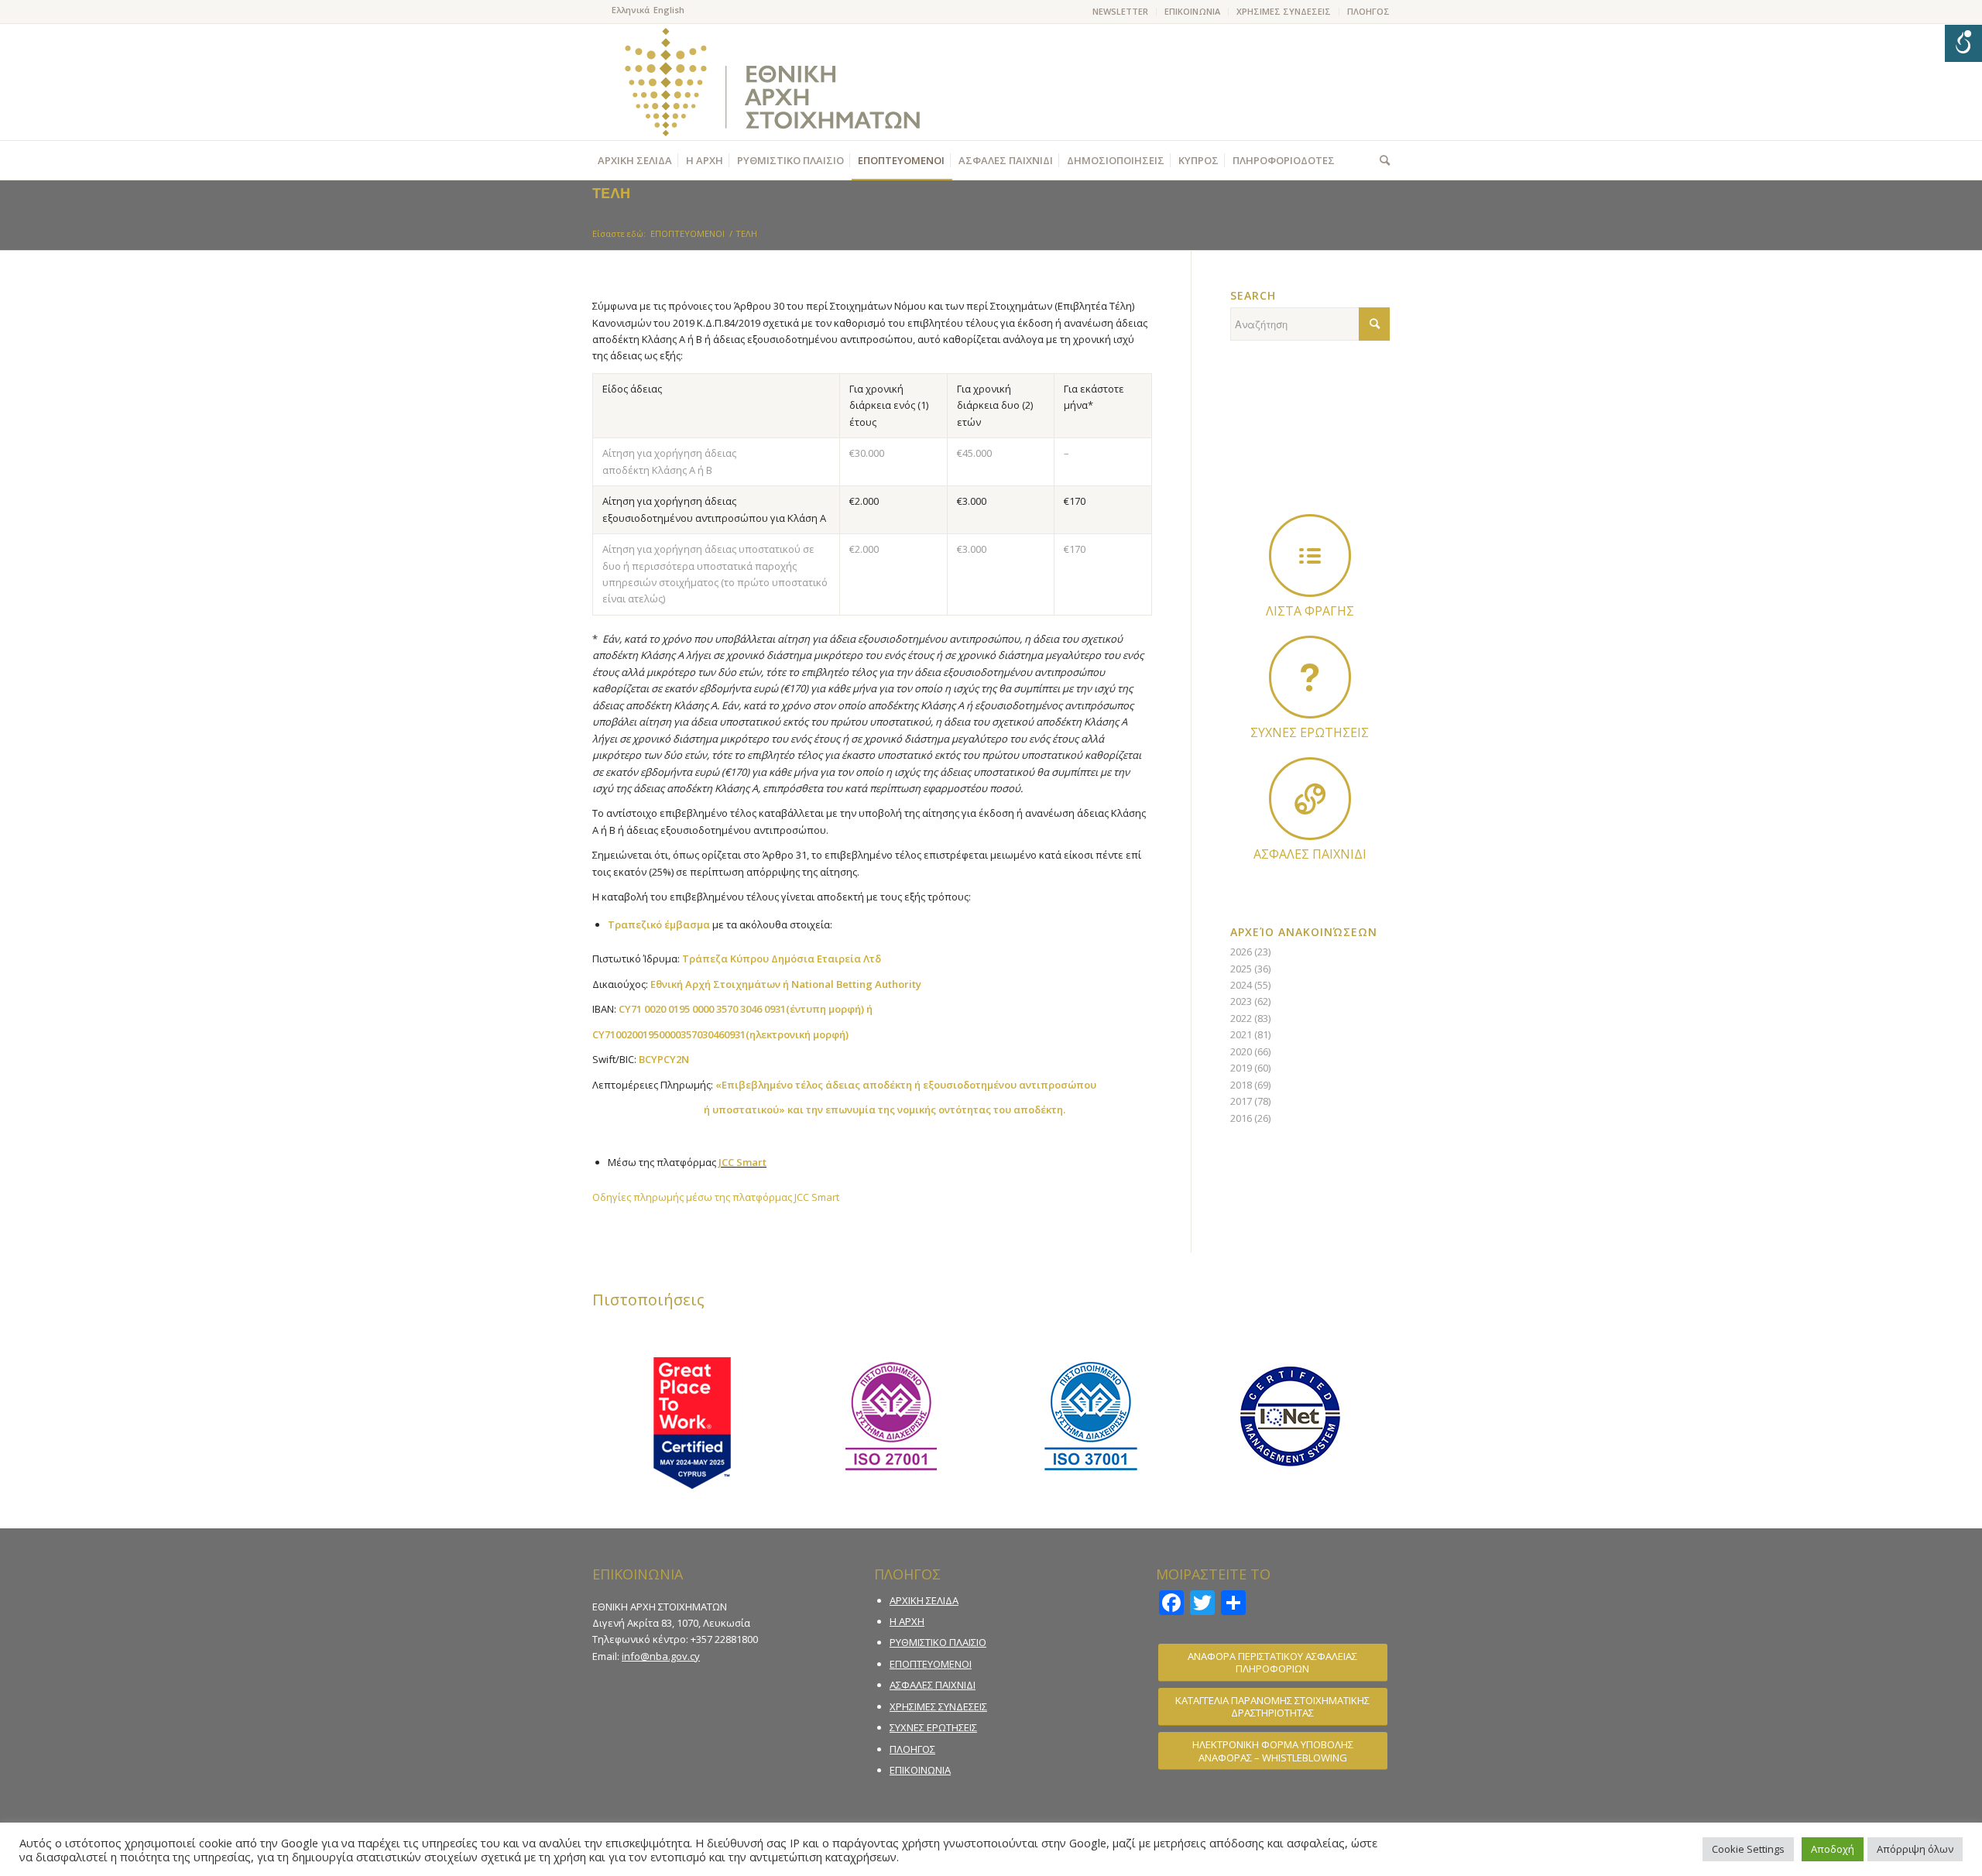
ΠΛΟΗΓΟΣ (1368, 11)
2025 (1241, 969)
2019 (1241, 1068)
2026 (1241, 952)
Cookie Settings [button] (1748, 1849)
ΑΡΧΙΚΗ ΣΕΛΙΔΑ (924, 1600)
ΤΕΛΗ (611, 193)
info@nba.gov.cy (661, 1656)
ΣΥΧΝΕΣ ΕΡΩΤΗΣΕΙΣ (933, 1727)
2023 (1241, 1001)
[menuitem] (1121, 12)
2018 (1241, 1085)
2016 (1241, 1118)
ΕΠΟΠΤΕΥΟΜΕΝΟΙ (931, 1664)
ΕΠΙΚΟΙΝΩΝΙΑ (1192, 11)
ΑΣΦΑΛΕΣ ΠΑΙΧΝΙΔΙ (933, 1685)
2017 (1241, 1101)
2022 (1241, 1018)
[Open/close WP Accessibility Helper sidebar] (1963, 43)
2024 (1241, 985)
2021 (1241, 1034)
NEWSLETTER (1120, 11)
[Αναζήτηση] (1381, 160)
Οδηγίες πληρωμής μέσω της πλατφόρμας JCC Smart (716, 1197)
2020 (1241, 1051)
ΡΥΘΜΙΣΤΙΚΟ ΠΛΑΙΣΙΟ (938, 1642)
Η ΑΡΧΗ (907, 1621)
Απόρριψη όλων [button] (1915, 1849)
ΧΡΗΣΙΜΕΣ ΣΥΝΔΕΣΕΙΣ (1284, 11)
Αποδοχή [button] (1833, 1849)
